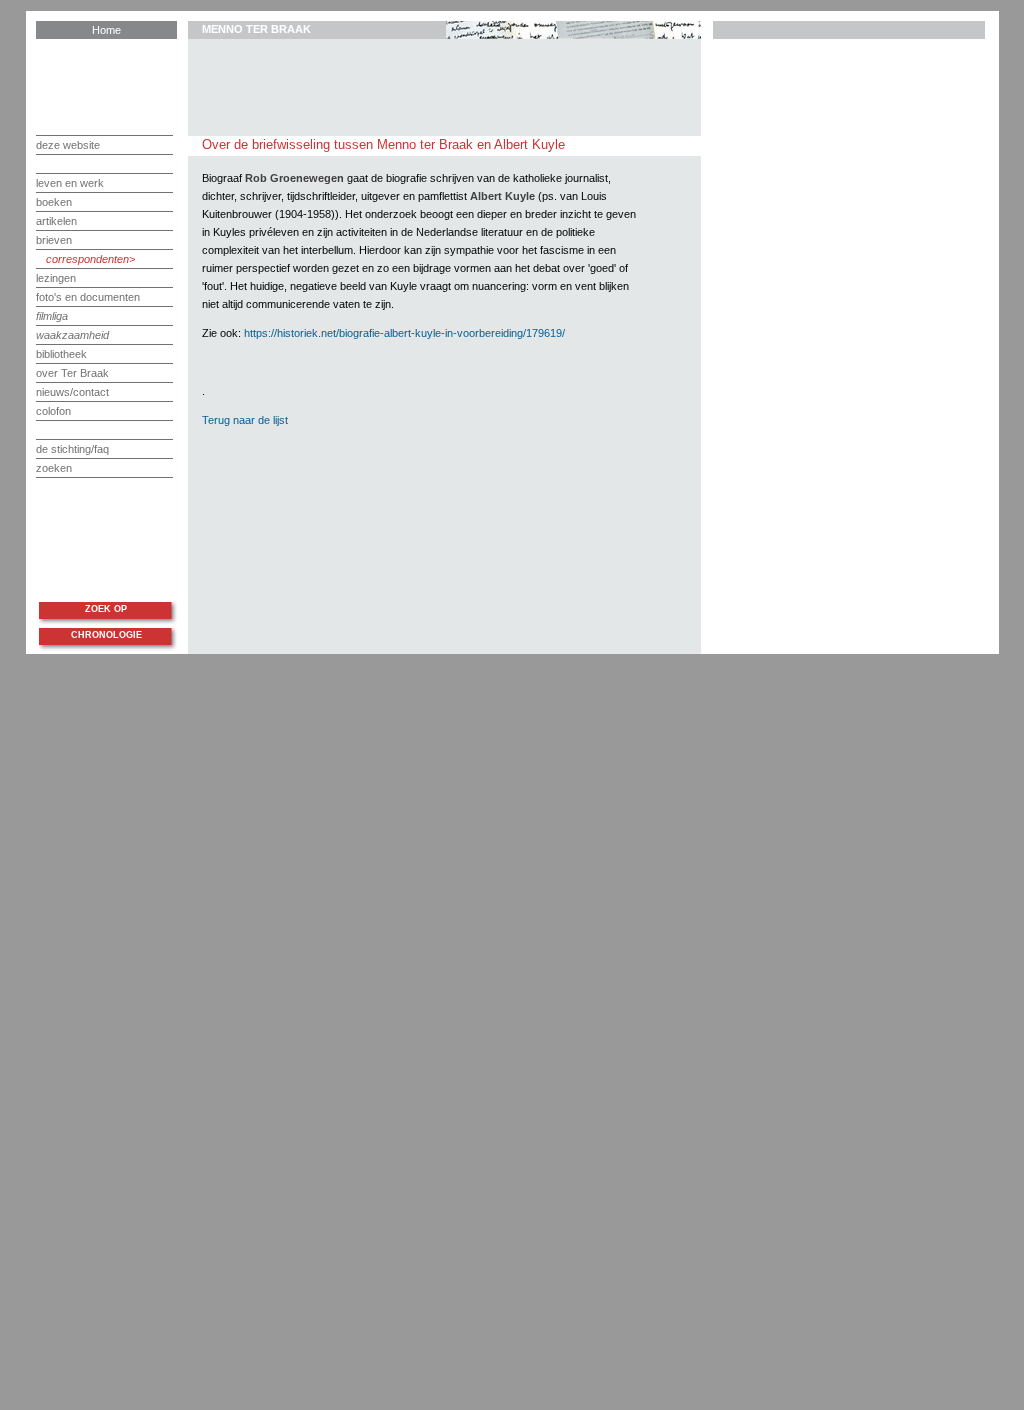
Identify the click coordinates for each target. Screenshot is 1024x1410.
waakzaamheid (72, 335)
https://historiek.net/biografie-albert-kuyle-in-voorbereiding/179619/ (404, 333)
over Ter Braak (72, 373)
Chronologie (106, 635)
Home (106, 30)
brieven (54, 240)
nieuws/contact (72, 392)
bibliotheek (61, 354)
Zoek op (106, 609)
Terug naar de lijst (245, 420)
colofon (53, 411)
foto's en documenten (88, 297)
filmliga (52, 316)
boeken (54, 202)
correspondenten (87, 259)
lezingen (56, 278)
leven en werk (70, 183)
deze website (68, 145)
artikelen (56, 221)
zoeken (54, 468)
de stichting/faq (72, 449)
